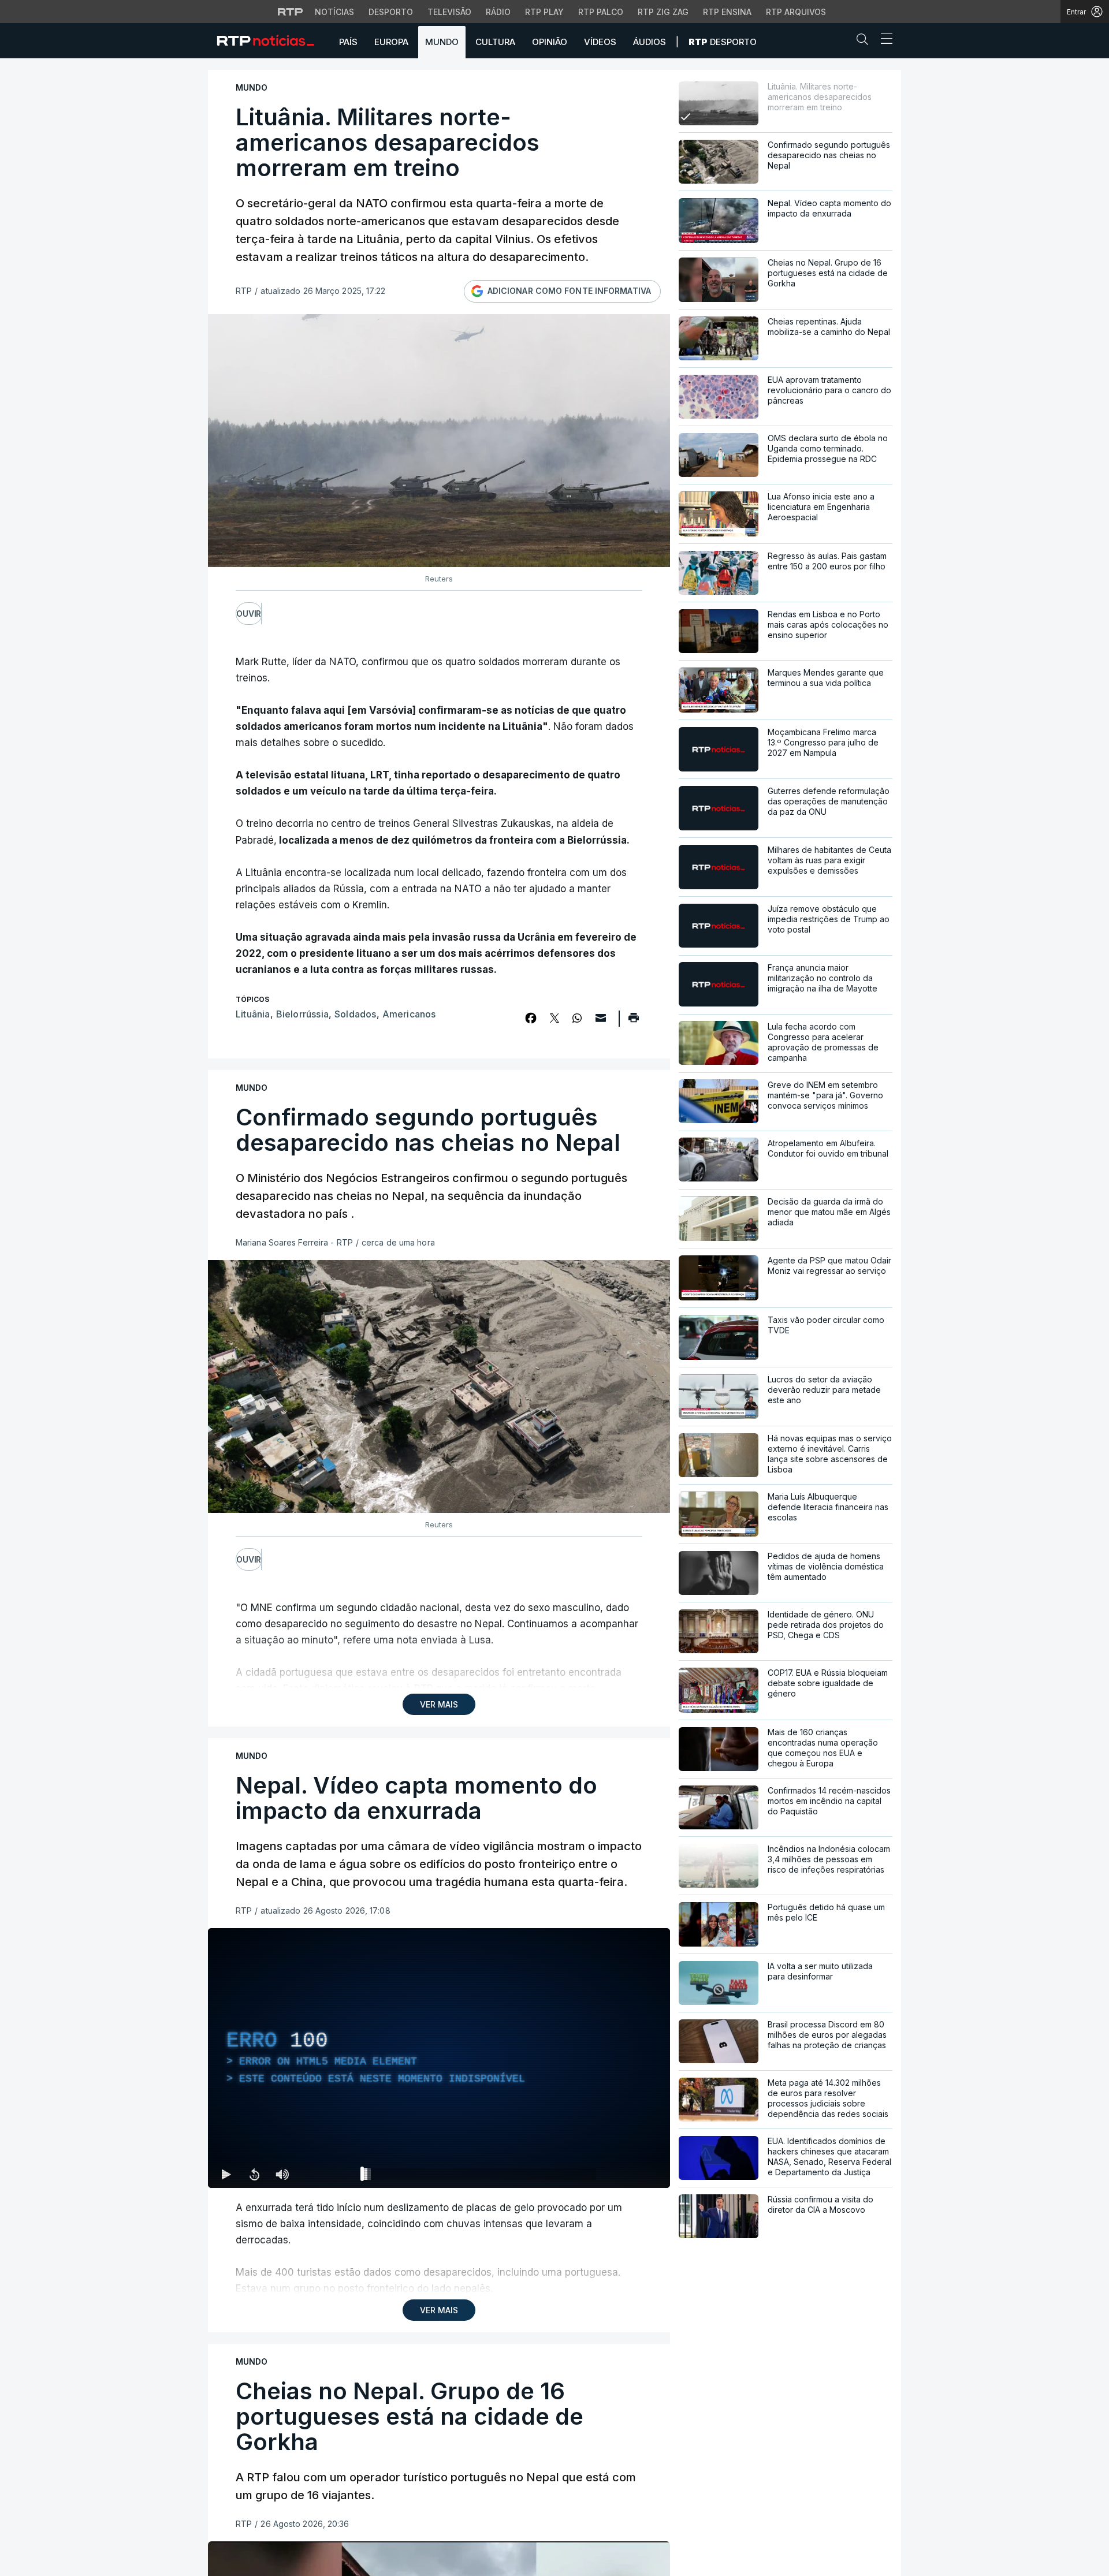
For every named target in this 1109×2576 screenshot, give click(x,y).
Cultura (495, 42)
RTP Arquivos (796, 12)
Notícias (334, 12)
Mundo (442, 42)
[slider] (481, 2176)
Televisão (449, 12)
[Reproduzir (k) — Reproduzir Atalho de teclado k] (226, 2174)
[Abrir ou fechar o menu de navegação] (883, 40)
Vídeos (600, 42)
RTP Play (544, 12)
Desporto (391, 12)
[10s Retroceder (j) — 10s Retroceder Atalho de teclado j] (254, 2174)
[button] (865, 42)
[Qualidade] (624, 2174)
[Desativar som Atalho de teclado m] (282, 2174)
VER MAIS (439, 1704)
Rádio (498, 12)
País (348, 42)
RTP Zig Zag (663, 12)
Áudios (650, 42)
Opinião (550, 42)
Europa (391, 42)
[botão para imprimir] (633, 1022)
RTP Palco (601, 12)
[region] (439, 2058)
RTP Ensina (727, 12)
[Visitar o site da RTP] (291, 12)
